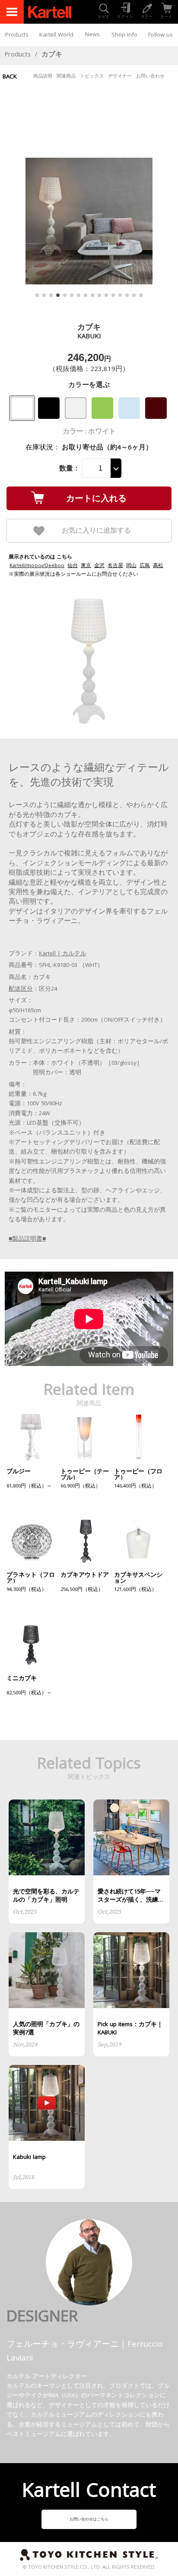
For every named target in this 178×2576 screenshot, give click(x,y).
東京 (86, 566)
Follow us (161, 35)
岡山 (131, 566)
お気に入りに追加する (96, 530)
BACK (10, 77)
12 (113, 295)
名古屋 (115, 566)
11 (106, 295)
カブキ (52, 55)
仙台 (73, 566)
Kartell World (56, 35)
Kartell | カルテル (63, 954)
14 (127, 295)
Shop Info (124, 35)
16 (141, 295)
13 (120, 295)
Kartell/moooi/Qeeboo (37, 566)
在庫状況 (39, 448)
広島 (145, 566)
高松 (158, 566)
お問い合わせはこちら (89, 2520)
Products (17, 35)
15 (134, 295)
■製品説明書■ (27, 1239)
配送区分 (21, 989)
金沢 (99, 566)
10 (99, 295)
